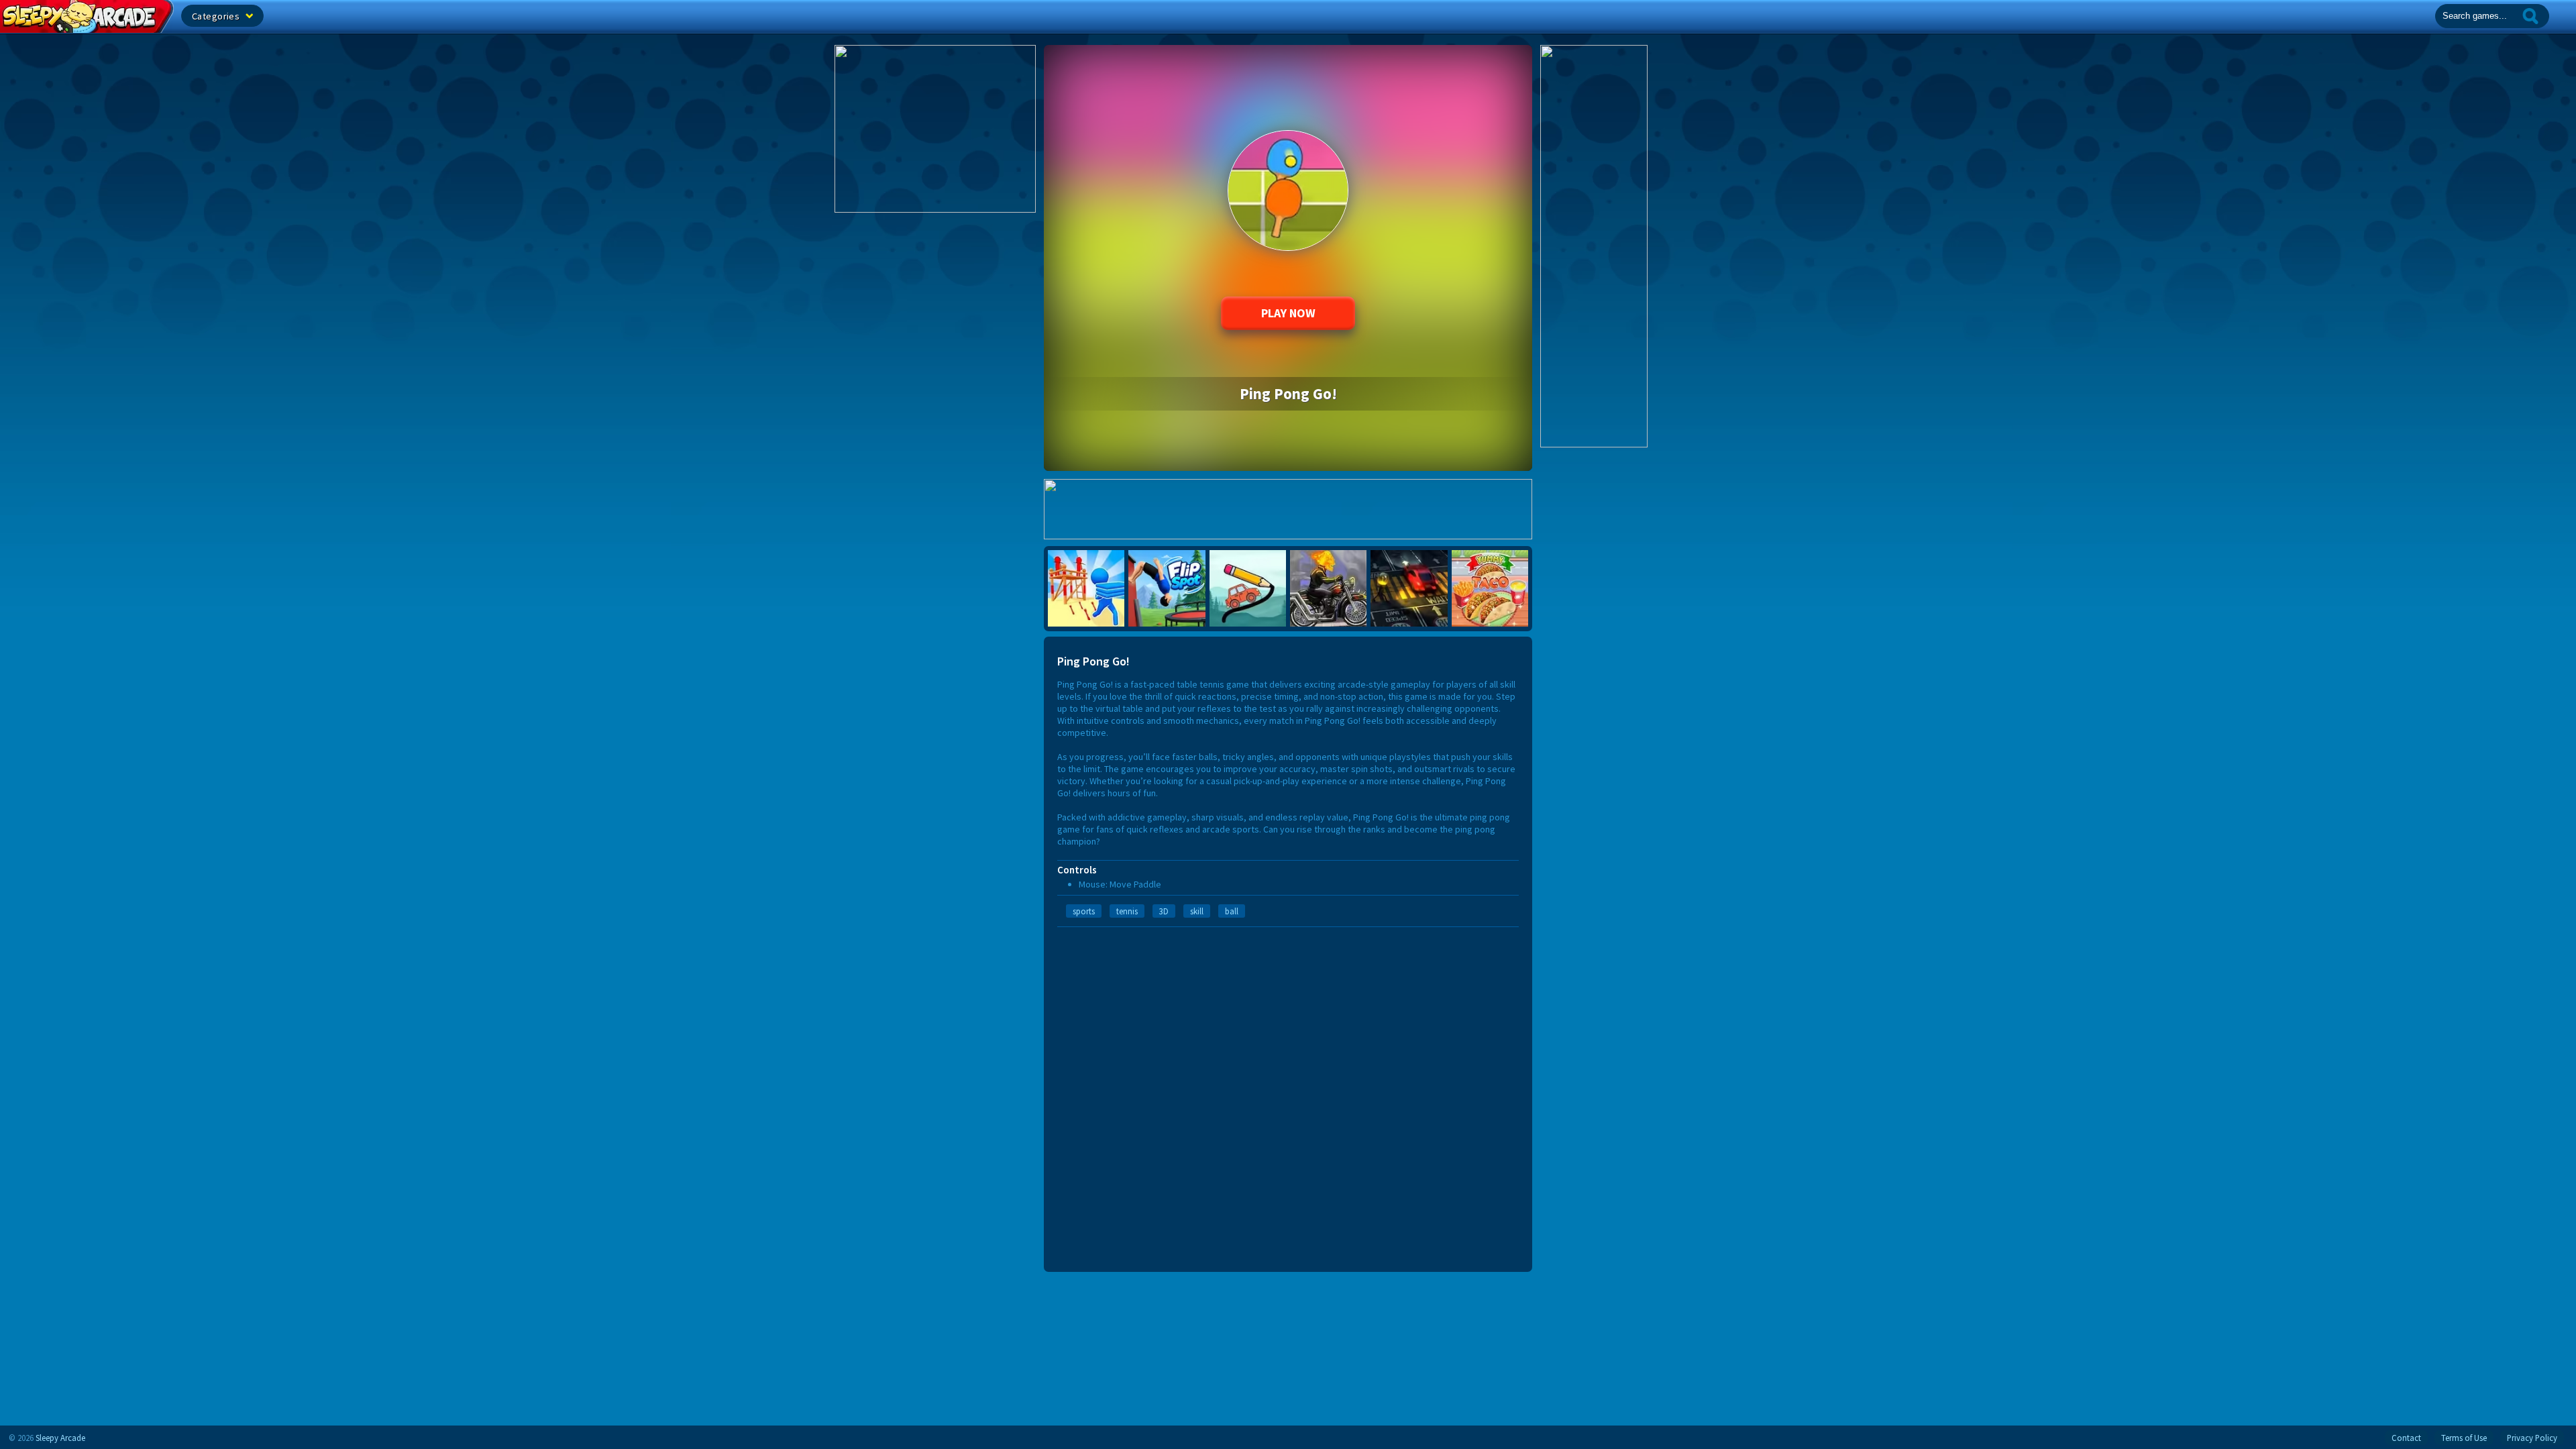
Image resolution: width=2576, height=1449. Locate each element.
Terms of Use (2464, 1438)
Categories (217, 16)
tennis (1127, 911)
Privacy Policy (2532, 1438)
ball (1232, 911)
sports (1084, 911)
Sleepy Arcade (60, 1438)
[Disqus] (1288, 1095)
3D (1164, 911)
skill (1197, 911)
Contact (2406, 1438)
